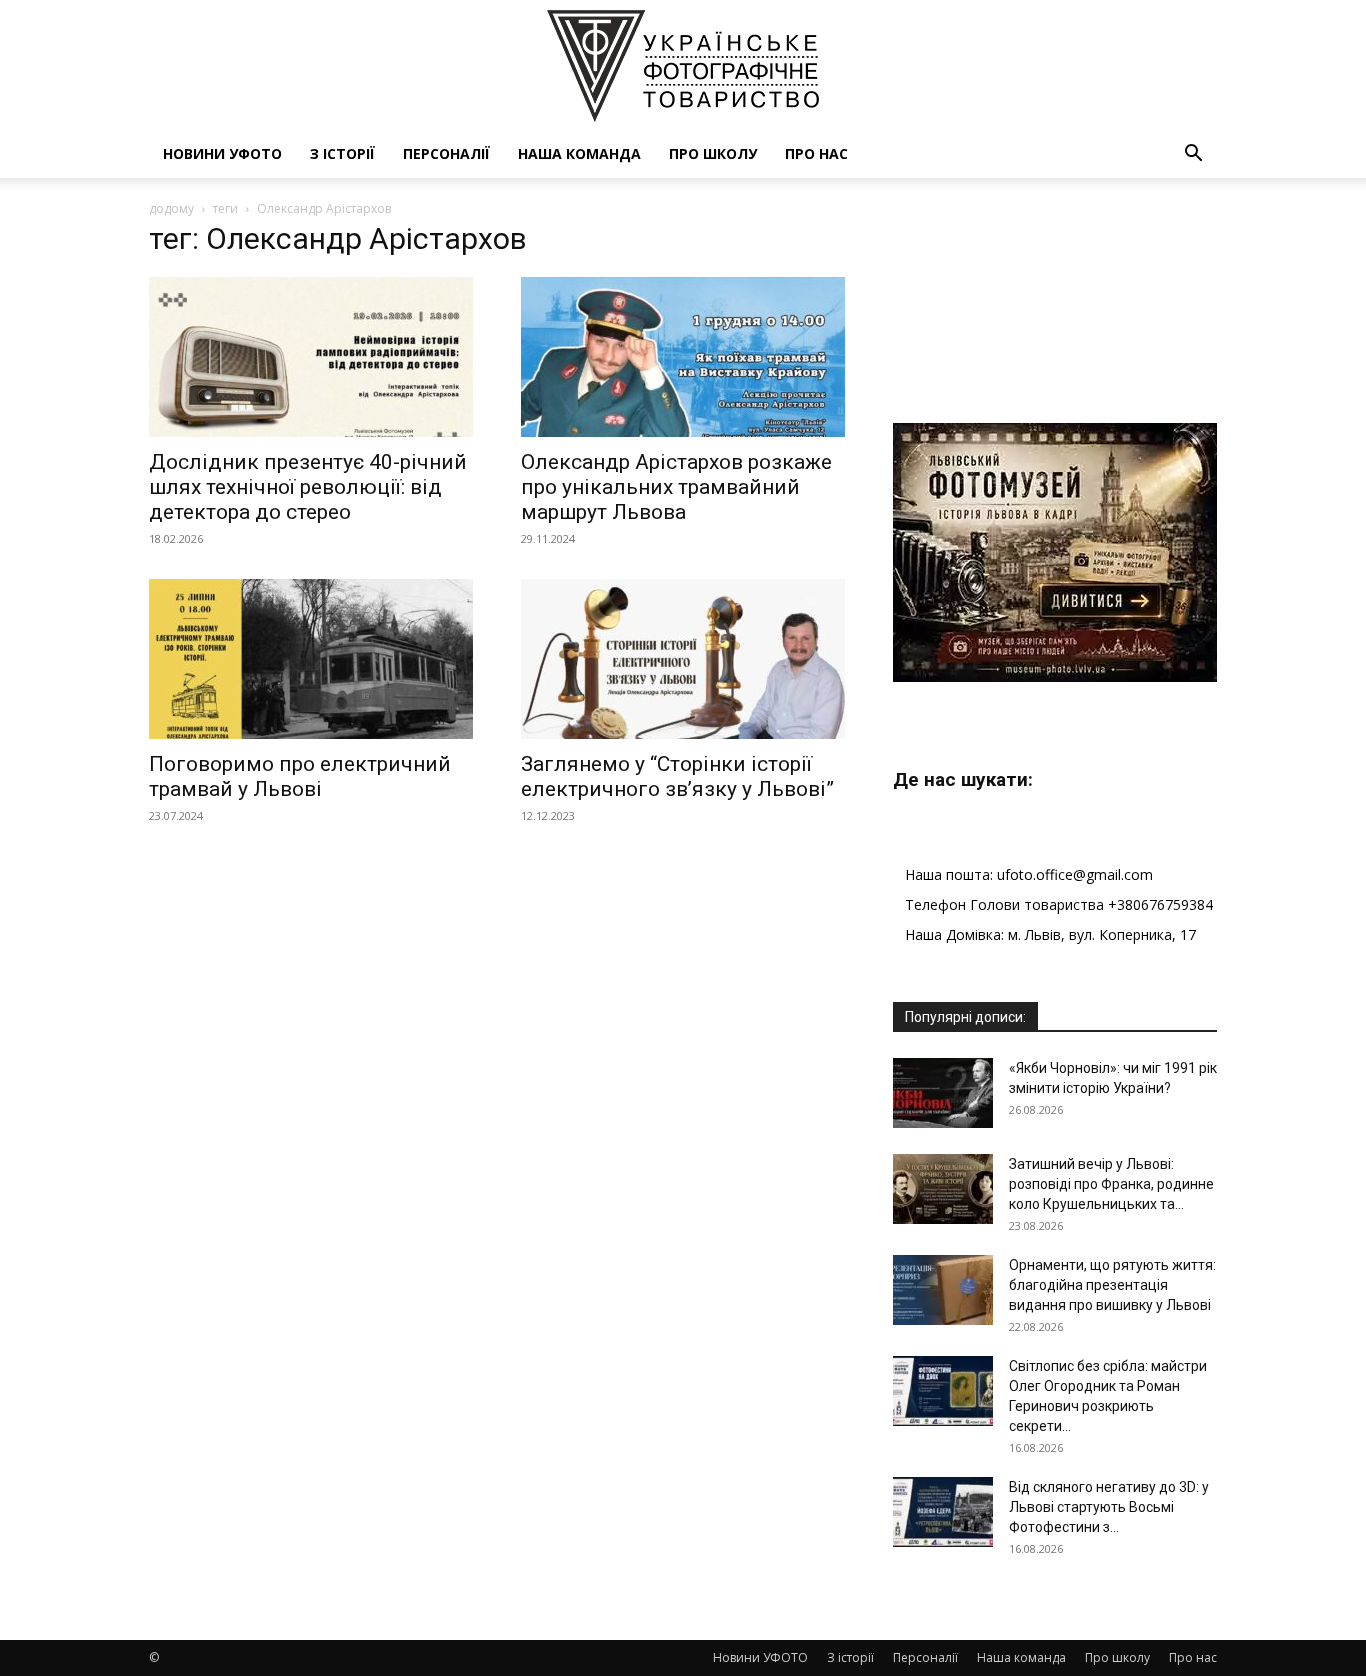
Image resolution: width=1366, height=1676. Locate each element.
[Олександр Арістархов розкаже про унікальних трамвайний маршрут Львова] (683, 357)
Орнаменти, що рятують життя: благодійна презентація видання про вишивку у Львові (1112, 1285)
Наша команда (579, 153)
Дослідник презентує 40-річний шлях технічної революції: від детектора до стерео (308, 487)
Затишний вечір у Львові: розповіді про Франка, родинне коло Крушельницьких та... (1111, 1184)
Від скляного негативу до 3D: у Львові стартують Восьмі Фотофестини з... (1109, 1507)
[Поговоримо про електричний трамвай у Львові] (311, 659)
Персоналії (446, 153)
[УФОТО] (683, 66)
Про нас (816, 153)
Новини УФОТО (222, 153)
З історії (342, 153)
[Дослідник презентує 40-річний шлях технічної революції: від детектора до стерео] (311, 357)
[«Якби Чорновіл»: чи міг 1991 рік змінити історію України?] (943, 1093)
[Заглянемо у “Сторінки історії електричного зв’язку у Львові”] (683, 659)
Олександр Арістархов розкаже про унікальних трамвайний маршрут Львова (676, 487)
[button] (1193, 155)
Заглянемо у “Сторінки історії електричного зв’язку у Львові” (677, 776)
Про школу (713, 153)
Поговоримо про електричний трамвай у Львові (300, 776)
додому (171, 208)
